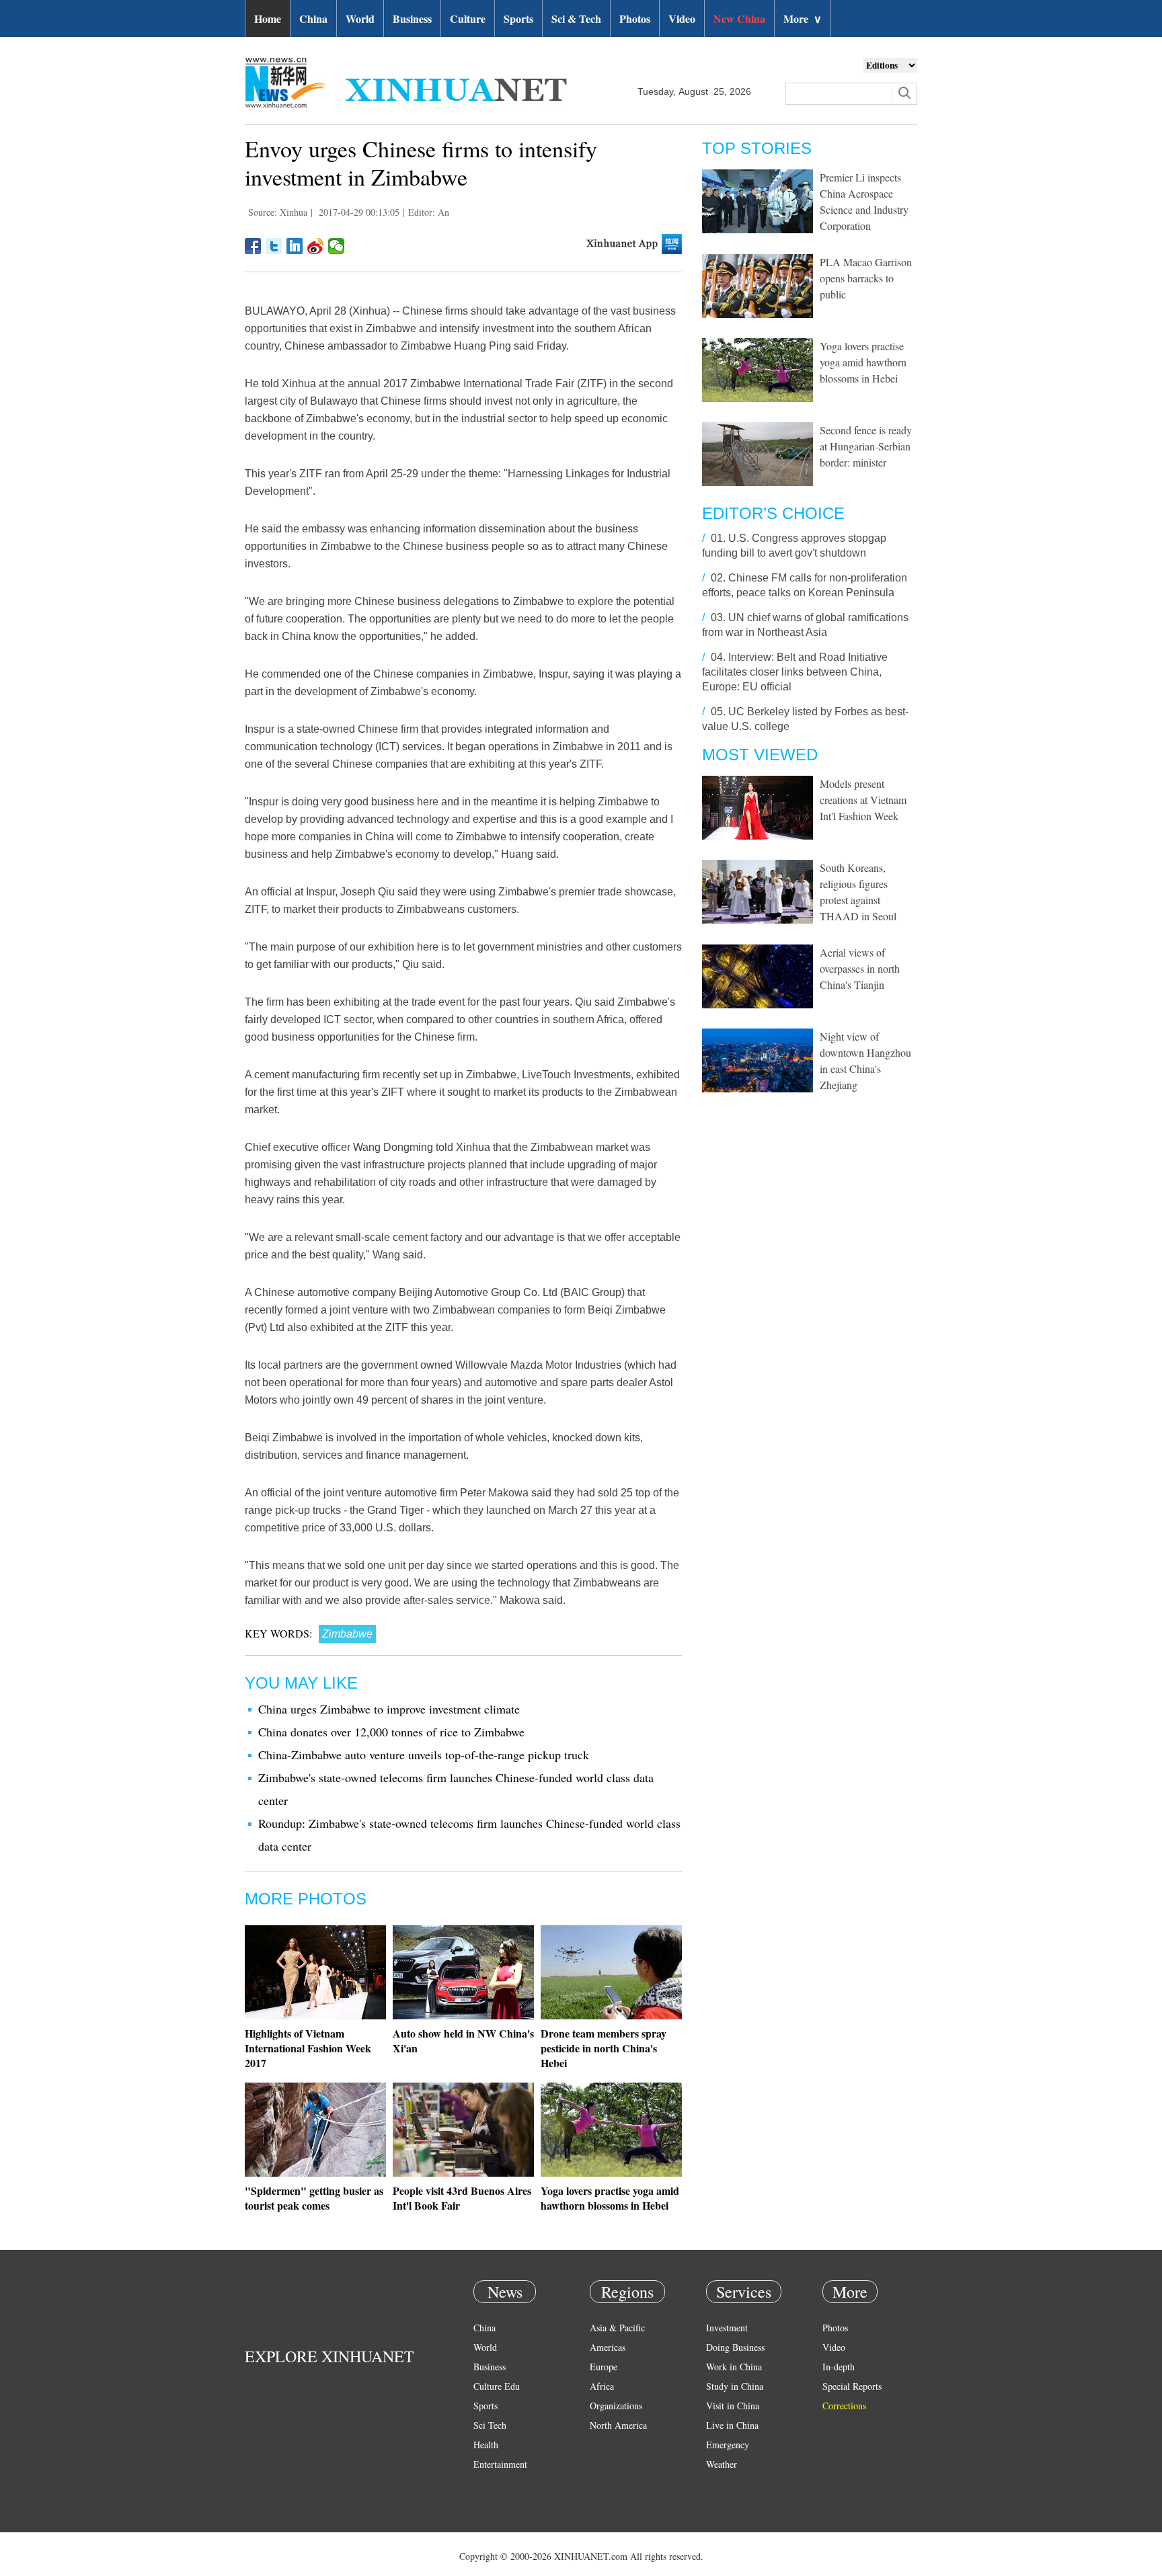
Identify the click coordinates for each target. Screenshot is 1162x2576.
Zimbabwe (347, 1634)
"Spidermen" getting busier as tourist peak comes (314, 2198)
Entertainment (500, 2464)
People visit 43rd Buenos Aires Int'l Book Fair (462, 2198)
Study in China (735, 2386)
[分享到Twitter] (274, 246)
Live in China (732, 2425)
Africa (602, 2386)
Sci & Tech (576, 18)
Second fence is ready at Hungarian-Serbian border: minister (866, 446)
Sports (518, 18)
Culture (468, 18)
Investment (727, 2328)
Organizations (616, 2406)
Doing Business (735, 2347)
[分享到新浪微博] (316, 246)
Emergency (728, 2445)
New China (739, 18)
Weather (722, 2464)
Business (412, 18)
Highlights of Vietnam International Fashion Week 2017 (308, 2048)
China (313, 18)
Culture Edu (497, 2386)
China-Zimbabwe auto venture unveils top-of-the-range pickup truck (424, 1755)
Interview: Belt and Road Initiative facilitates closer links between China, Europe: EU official (795, 672)
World (360, 18)
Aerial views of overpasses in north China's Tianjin (860, 968)
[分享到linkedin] (295, 246)
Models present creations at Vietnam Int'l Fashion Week (863, 800)
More (803, 18)
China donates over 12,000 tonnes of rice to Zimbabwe (391, 1732)
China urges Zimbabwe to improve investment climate (389, 1709)
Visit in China (733, 2406)
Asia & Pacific (617, 2328)
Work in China (734, 2367)
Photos (635, 18)
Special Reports (852, 2386)
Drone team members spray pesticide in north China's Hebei (604, 2048)
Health (486, 2445)
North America (618, 2425)
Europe (604, 2367)
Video (682, 18)
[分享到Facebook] (253, 246)
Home (268, 18)
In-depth (839, 2367)
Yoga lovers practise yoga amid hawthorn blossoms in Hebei (610, 2198)
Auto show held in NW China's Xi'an (463, 2041)
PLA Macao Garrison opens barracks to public (866, 278)
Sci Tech (490, 2425)
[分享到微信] (337, 246)
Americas (608, 2347)
